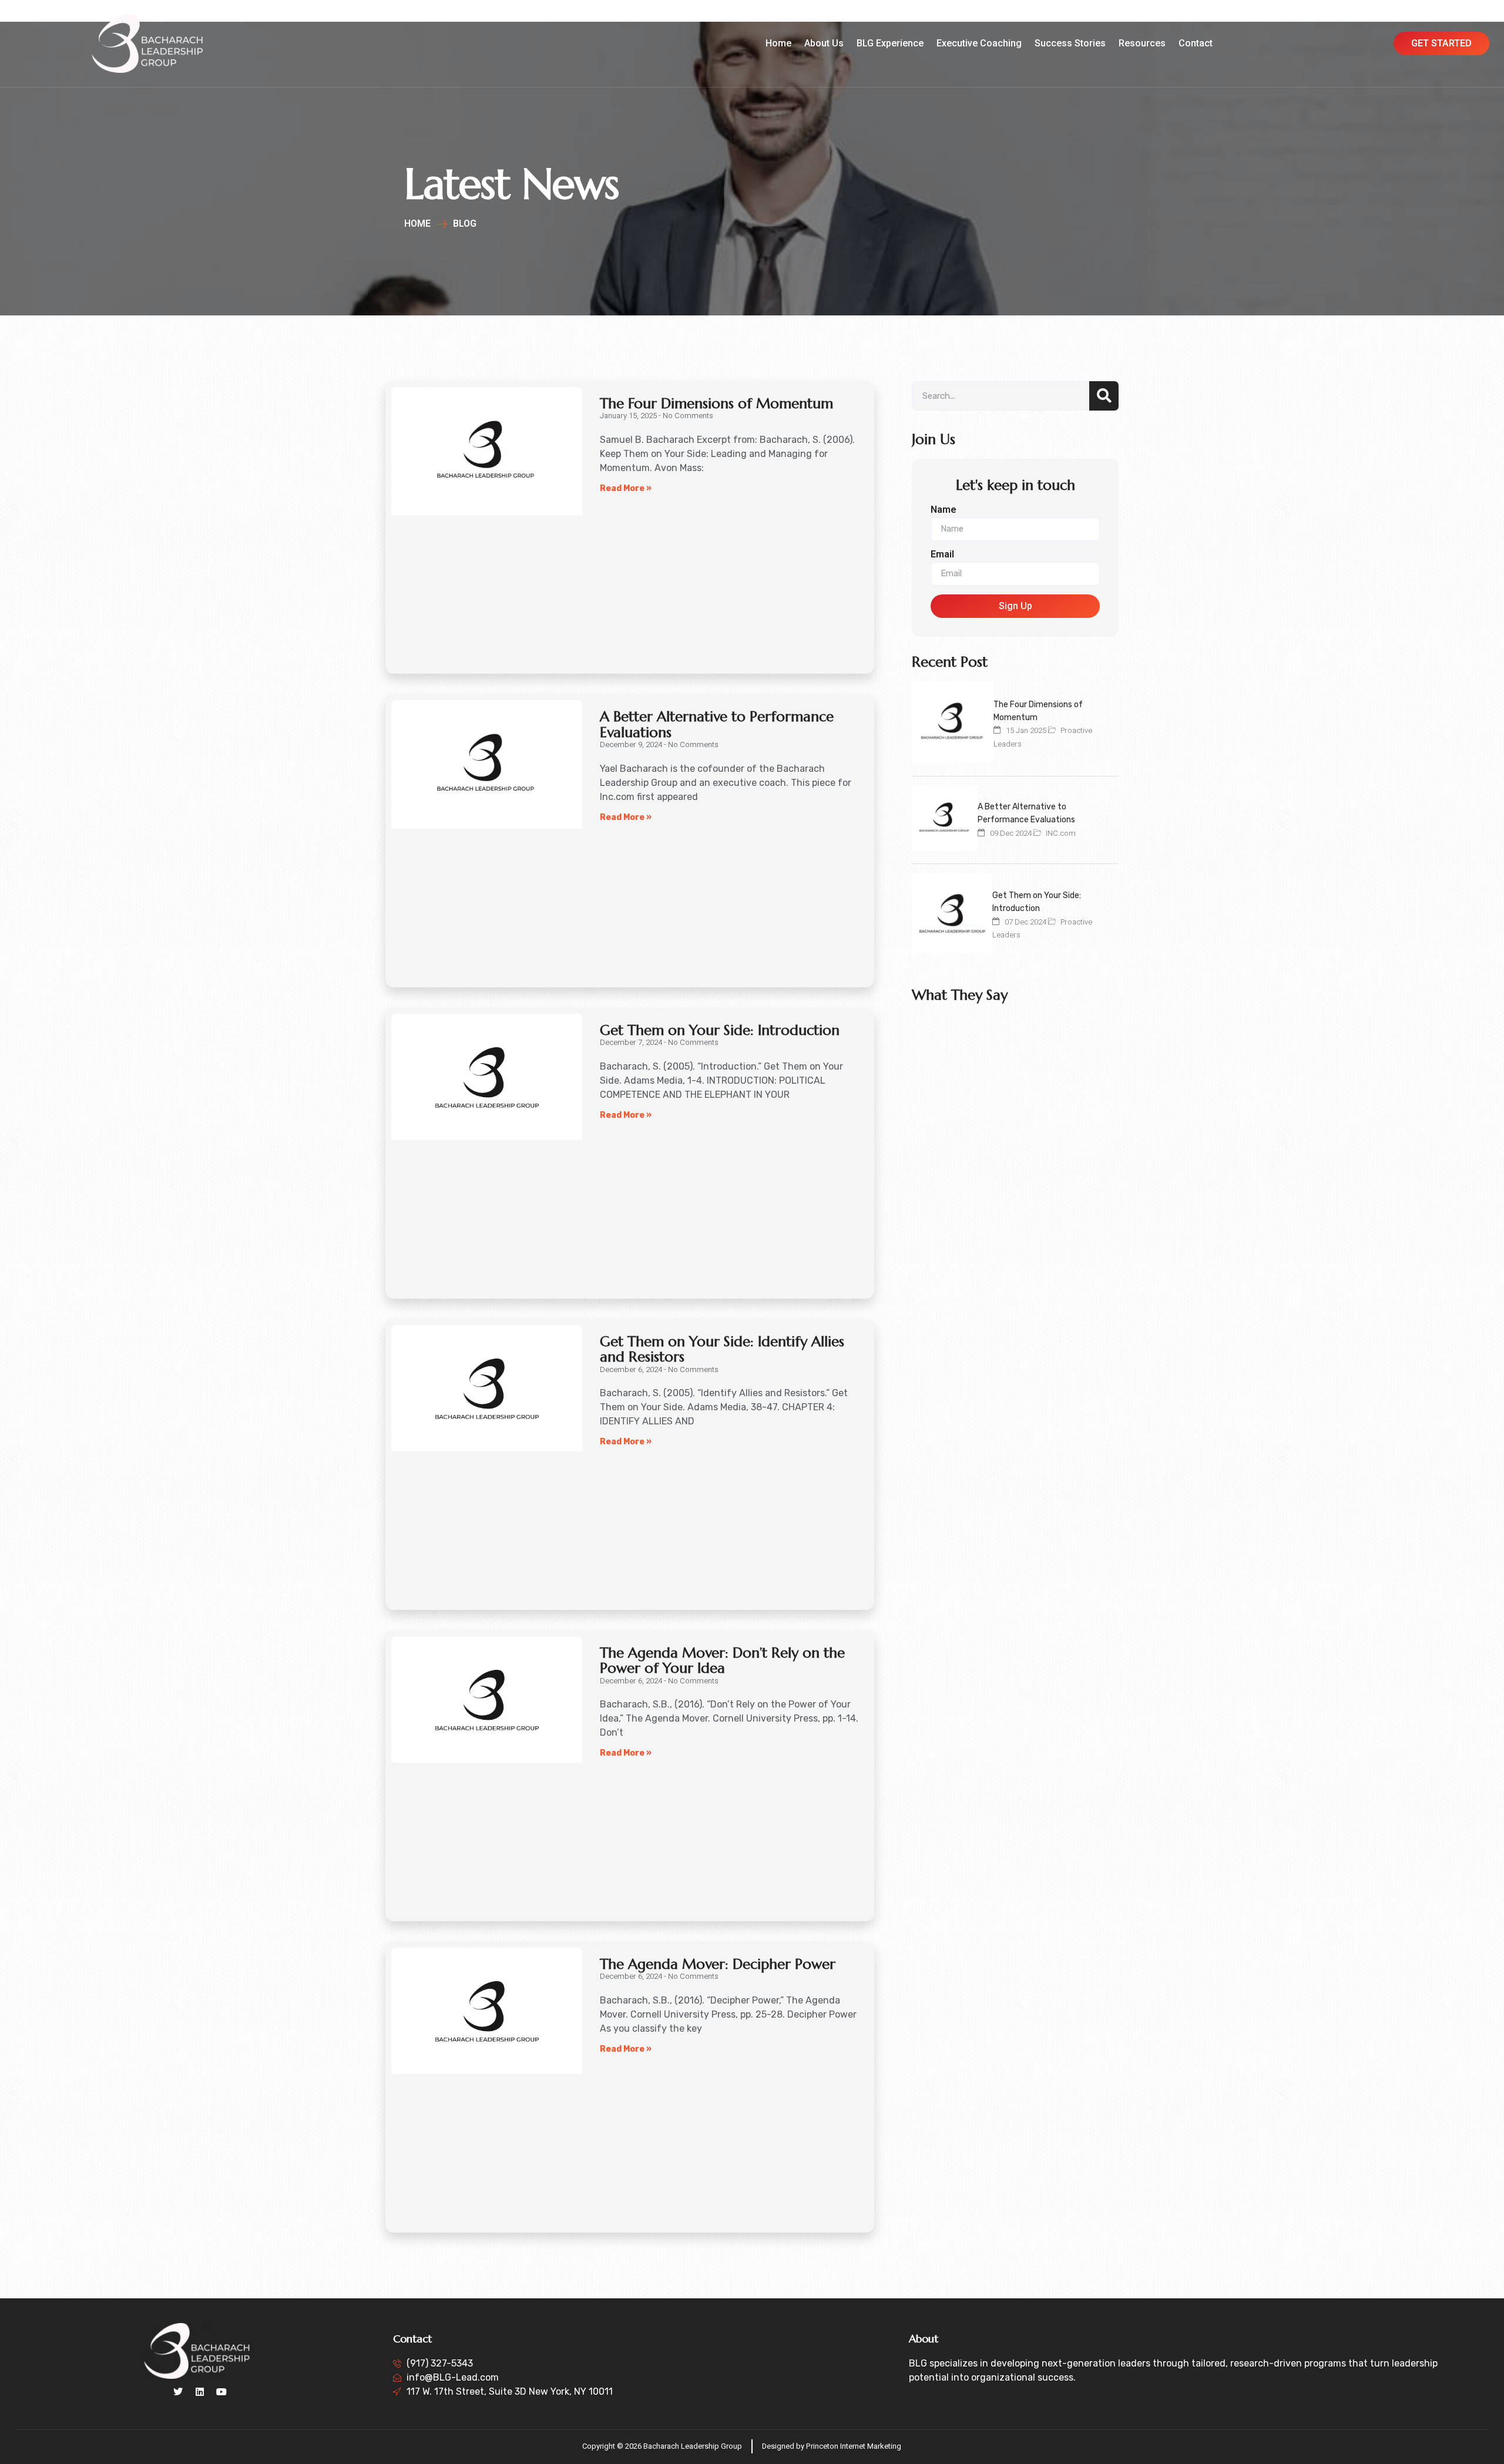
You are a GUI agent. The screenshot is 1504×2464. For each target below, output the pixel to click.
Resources (1142, 43)
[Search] (1104, 396)
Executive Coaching (979, 43)
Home (778, 43)
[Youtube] (221, 2392)
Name (944, 510)
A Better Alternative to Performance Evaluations (717, 724)
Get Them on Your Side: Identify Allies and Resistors (722, 1349)
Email (942, 555)
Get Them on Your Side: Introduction (720, 1030)
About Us (824, 43)
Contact (1196, 43)
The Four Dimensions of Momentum (716, 404)
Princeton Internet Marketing (854, 2446)
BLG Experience (890, 43)
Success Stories (1070, 43)
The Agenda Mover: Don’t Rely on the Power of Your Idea (722, 1660)
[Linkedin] (200, 2392)
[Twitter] (178, 2392)
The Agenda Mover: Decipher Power (718, 1964)
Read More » (626, 488)
